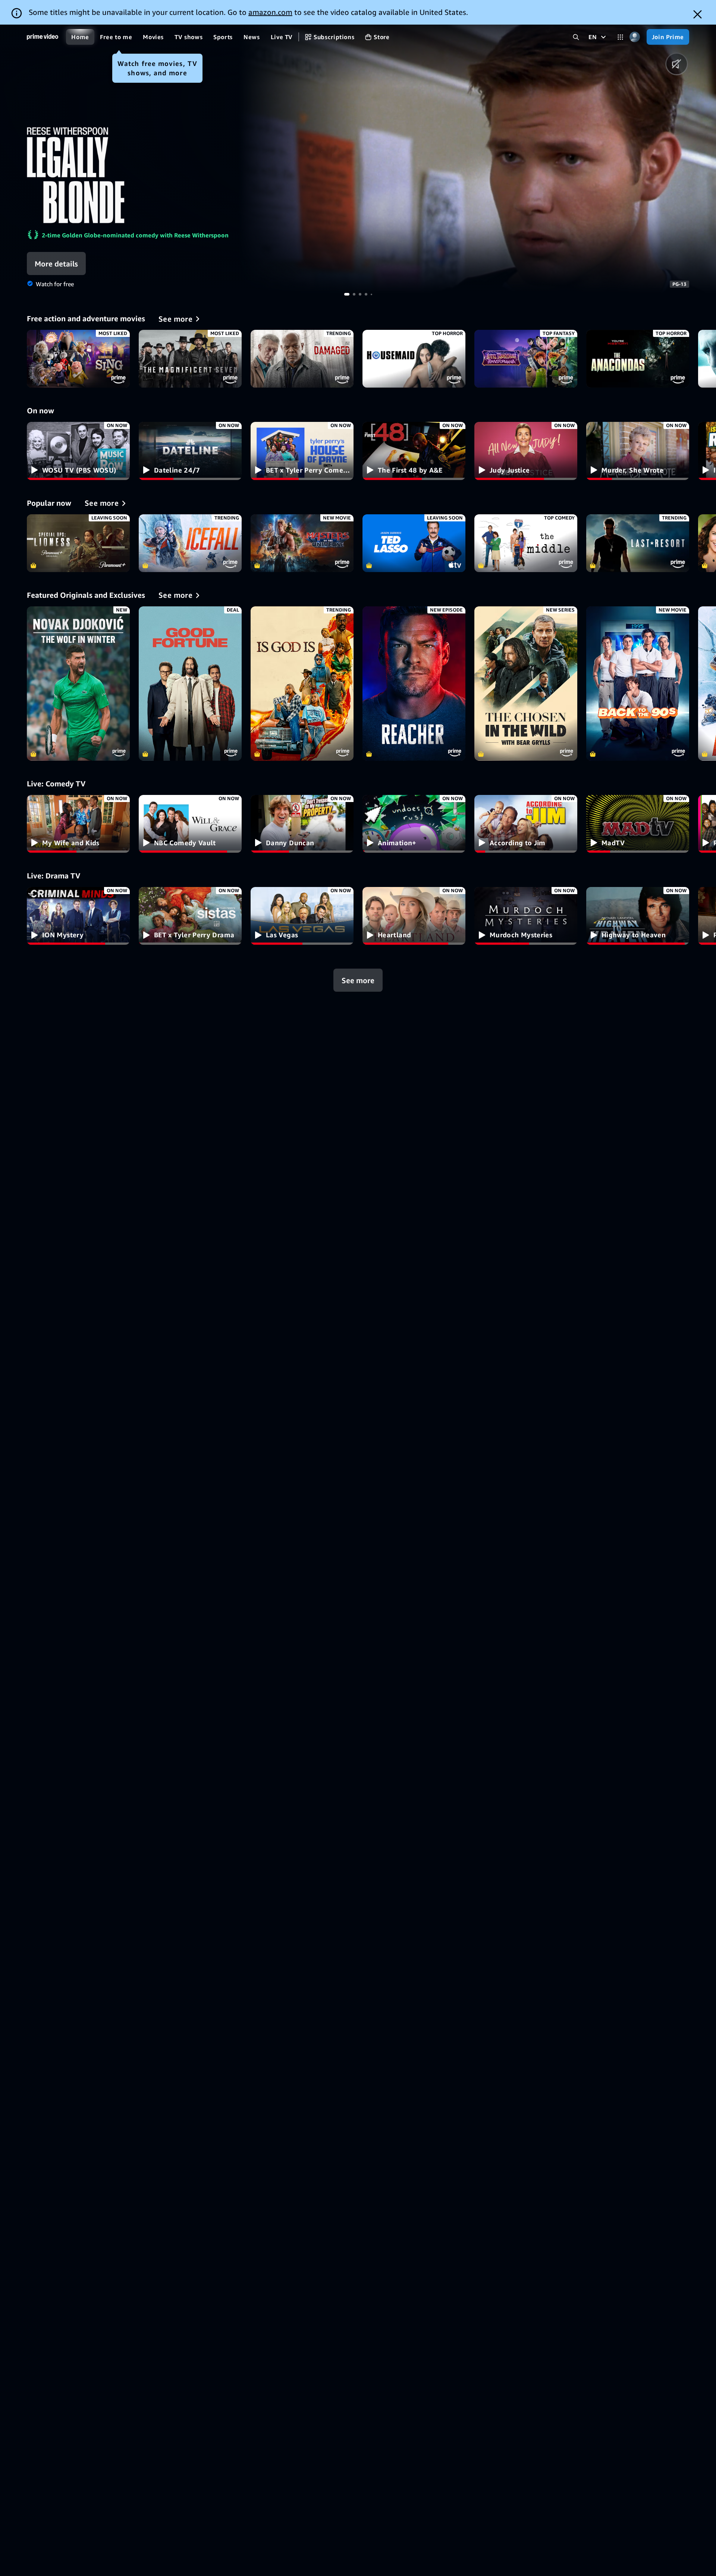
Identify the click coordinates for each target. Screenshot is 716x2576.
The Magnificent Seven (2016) (190, 359)
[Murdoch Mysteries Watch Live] (526, 916)
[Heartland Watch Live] (414, 916)
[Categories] (620, 37)
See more (358, 980)
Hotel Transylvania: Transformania (526, 359)
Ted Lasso (414, 543)
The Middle (526, 543)
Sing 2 (78, 359)
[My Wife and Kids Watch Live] (78, 824)
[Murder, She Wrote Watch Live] (638, 451)
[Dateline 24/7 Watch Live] (190, 451)
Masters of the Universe (302, 543)
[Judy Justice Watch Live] (526, 451)
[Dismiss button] (698, 14)
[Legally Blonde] (477, 159)
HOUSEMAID (414, 359)
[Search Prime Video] (576, 37)
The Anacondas (638, 359)
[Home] (43, 37)
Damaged (302, 359)
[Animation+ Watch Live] (414, 824)
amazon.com (270, 12)
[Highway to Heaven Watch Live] (638, 916)
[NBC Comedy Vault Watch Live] (190, 824)
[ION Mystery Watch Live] (78, 916)
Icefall (190, 543)
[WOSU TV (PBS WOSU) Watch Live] (78, 451)
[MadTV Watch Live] (638, 824)
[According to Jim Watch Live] (526, 824)
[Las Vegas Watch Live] (302, 916)
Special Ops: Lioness (78, 543)
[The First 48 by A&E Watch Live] (414, 451)
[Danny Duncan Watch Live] (302, 824)
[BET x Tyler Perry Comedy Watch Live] (302, 451)
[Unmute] (677, 64)
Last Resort (638, 543)
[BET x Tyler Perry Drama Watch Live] (190, 916)
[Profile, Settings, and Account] (635, 37)
